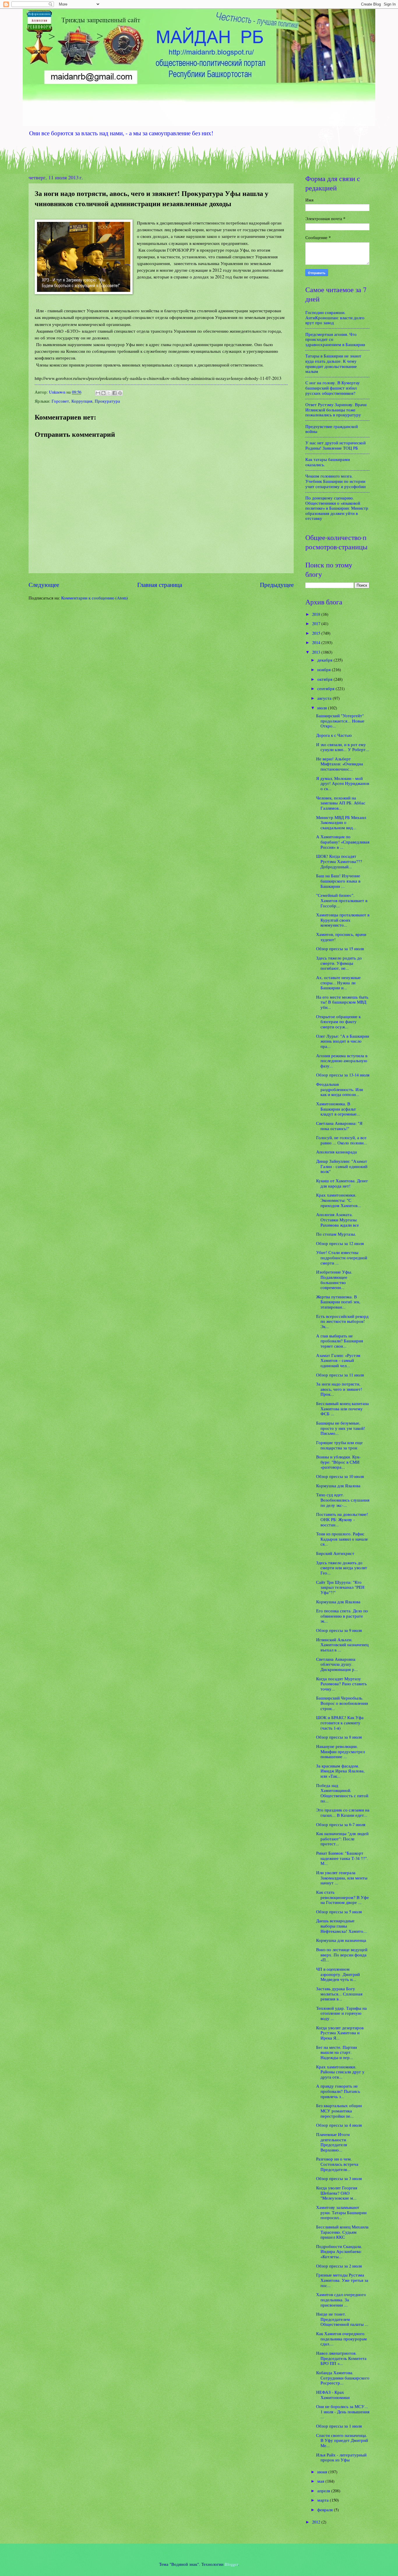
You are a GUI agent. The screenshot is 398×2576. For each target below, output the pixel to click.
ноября (325, 669)
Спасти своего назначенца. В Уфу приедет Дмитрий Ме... (342, 2440)
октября (325, 679)
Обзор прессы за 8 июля (339, 1737)
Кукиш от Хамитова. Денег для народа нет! (342, 1183)
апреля (324, 2491)
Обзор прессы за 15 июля (340, 948)
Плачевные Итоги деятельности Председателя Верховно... (333, 2142)
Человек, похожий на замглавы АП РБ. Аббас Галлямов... (341, 803)
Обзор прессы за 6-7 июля (341, 1824)
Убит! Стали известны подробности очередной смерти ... (342, 1257)
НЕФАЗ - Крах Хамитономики (333, 2395)
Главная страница (160, 585)
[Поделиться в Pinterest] (120, 393)
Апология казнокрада (337, 1152)
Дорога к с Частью (334, 735)
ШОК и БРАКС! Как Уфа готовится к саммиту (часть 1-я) (340, 1722)
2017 (317, 623)
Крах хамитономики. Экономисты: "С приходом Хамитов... (339, 1200)
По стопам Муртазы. (336, 1234)
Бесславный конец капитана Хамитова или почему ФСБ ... (342, 1408)
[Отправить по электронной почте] (98, 393)
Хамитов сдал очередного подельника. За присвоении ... (341, 2299)
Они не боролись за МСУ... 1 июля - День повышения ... (343, 2411)
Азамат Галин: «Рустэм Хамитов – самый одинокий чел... (338, 1360)
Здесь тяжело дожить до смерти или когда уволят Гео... (342, 1568)
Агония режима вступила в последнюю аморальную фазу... (342, 1061)
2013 (317, 652)
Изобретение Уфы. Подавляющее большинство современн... (334, 1280)
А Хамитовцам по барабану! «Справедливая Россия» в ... (343, 842)
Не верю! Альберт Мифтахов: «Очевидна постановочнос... (340, 764)
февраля (326, 2510)
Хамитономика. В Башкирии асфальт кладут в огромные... (338, 1109)
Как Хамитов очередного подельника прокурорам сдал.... (341, 2339)
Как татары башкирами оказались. (328, 462)
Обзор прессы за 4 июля (339, 2125)
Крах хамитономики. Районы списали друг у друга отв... (340, 2072)
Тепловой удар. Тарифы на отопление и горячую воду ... (341, 2013)
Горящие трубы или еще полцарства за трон (339, 1445)
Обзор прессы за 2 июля (339, 2266)
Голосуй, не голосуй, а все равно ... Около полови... (342, 1140)
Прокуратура (107, 401)
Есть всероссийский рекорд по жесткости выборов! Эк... (342, 1321)
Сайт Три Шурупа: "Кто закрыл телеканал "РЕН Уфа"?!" (340, 1587)
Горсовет (60, 401)
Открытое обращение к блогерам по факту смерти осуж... (338, 1022)
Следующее (44, 585)
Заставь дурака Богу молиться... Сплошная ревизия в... (339, 1994)
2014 (317, 642)
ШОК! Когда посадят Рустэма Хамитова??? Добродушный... (339, 861)
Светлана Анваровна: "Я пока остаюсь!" (339, 1126)
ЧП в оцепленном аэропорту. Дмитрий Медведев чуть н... (338, 1974)
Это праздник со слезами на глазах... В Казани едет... (343, 1812)
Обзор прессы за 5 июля (339, 1912)
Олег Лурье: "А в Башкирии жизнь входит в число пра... (343, 1041)
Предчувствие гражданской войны (332, 429)
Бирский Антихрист (335, 1553)
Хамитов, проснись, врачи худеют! (341, 937)
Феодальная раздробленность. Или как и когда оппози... (340, 1089)
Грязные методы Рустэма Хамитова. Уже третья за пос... (342, 2280)
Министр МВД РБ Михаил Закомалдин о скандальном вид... (341, 822)
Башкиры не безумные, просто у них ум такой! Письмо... (341, 1428)
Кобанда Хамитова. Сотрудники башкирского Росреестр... (343, 2378)
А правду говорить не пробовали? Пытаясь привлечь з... (338, 2091)
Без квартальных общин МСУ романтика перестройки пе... (339, 2111)
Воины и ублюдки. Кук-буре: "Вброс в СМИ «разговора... (338, 1462)
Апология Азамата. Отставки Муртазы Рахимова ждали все (338, 1219)
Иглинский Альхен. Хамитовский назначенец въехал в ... (342, 1645)
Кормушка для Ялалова (338, 1486)
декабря (325, 660)
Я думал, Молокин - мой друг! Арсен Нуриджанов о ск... (343, 783)
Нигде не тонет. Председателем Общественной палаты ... (342, 2319)
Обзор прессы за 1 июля (339, 2426)
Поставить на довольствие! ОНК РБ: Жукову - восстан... (342, 1519)
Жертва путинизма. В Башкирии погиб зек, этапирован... (338, 1302)
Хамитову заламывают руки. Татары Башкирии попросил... (341, 2212)
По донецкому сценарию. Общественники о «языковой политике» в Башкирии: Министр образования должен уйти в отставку (337, 508)
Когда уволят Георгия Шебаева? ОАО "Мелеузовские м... (337, 2193)
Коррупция (82, 401)
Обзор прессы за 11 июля (340, 1375)
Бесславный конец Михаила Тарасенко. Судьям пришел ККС (342, 2232)
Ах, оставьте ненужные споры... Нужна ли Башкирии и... (338, 982)
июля (323, 708)
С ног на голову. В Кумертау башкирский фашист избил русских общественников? (333, 388)
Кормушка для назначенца (341, 1940)
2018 (317, 614)
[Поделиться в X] (109, 393)
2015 (317, 633)
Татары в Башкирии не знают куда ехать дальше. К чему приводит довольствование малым (333, 363)
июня (323, 2472)
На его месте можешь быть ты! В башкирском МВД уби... (342, 1002)
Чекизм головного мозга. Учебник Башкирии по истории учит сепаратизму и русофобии (336, 481)
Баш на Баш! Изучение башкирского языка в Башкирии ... (338, 881)
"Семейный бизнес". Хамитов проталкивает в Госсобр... (342, 900)
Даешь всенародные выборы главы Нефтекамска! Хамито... (341, 1926)
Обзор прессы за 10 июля (340, 1476)
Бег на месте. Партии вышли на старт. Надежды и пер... (337, 2052)
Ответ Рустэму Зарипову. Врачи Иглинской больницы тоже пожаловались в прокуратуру (336, 410)
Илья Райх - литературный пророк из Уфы (341, 2457)
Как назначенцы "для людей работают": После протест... (342, 1838)
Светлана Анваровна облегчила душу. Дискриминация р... (337, 1664)
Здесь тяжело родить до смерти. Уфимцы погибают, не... (339, 963)
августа (325, 698)
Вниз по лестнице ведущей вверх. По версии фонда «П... (342, 1955)
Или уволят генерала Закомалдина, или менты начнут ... (342, 1878)
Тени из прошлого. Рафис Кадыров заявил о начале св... (342, 1539)
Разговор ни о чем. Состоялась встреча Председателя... (337, 2164)
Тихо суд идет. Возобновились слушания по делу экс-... (343, 1500)
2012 (317, 2522)
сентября (326, 688)
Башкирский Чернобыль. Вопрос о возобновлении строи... (342, 1703)
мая (321, 2481)
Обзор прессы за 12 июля (340, 1243)
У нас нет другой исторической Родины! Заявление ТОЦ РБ (336, 445)
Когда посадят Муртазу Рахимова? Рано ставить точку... (341, 1684)
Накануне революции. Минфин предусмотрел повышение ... (340, 1751)
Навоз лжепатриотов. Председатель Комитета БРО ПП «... (341, 2358)
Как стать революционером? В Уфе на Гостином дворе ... (342, 1897)
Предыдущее (277, 585)
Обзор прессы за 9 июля (339, 1630)
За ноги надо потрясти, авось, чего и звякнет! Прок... (339, 1389)
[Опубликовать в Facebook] (115, 393)
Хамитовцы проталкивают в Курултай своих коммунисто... (343, 920)
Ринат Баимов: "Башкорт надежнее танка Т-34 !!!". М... (342, 1858)
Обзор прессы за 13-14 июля (343, 1075)
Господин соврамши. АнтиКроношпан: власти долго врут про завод (335, 317)
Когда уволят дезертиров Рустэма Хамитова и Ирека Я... (340, 2033)
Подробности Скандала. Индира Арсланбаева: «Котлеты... (339, 2251)
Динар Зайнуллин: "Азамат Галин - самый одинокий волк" (342, 1166)
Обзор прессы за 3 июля (339, 2178)
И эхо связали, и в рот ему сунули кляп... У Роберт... (343, 747)
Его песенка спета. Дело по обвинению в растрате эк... (342, 1616)
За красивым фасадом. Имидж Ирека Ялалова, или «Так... (340, 1771)
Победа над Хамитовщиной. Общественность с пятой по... (342, 1793)
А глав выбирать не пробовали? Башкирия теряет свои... (340, 1341)
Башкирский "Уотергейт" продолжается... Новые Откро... (340, 721)
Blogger (231, 2564)
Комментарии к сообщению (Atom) (95, 598)
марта (324, 2500)
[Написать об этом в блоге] (103, 393)
